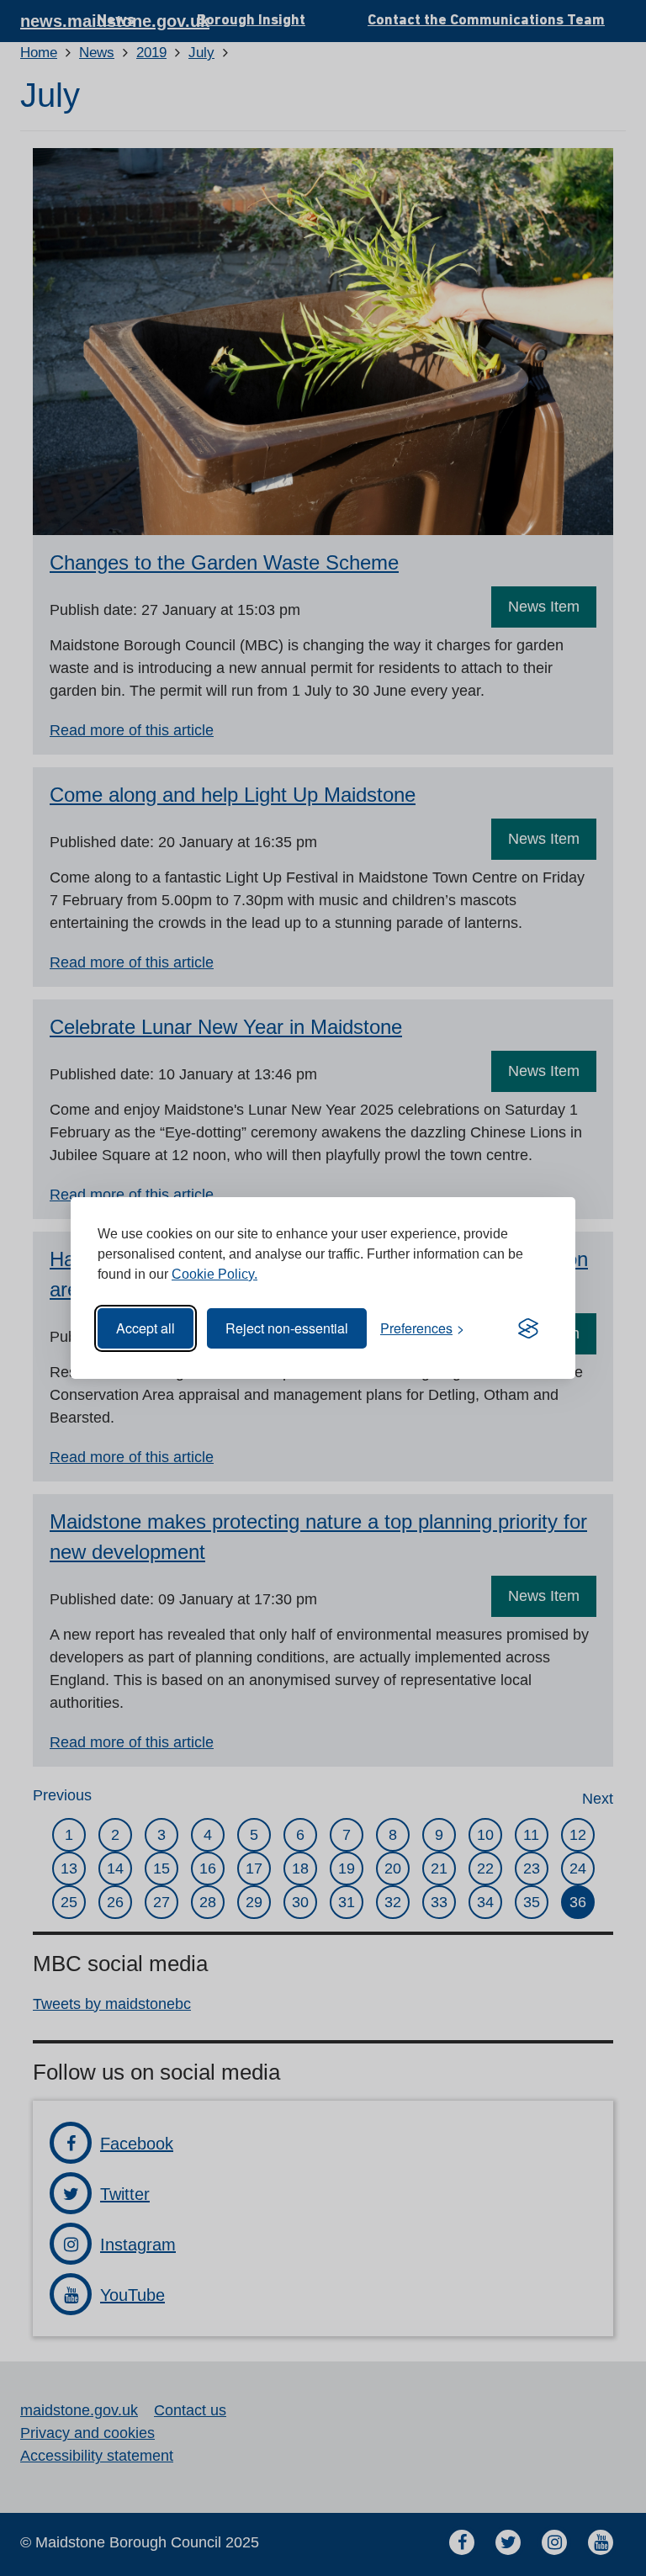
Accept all (146, 1328)
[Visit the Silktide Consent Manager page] (528, 1328)
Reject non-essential (287, 1328)
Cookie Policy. (214, 1274)
